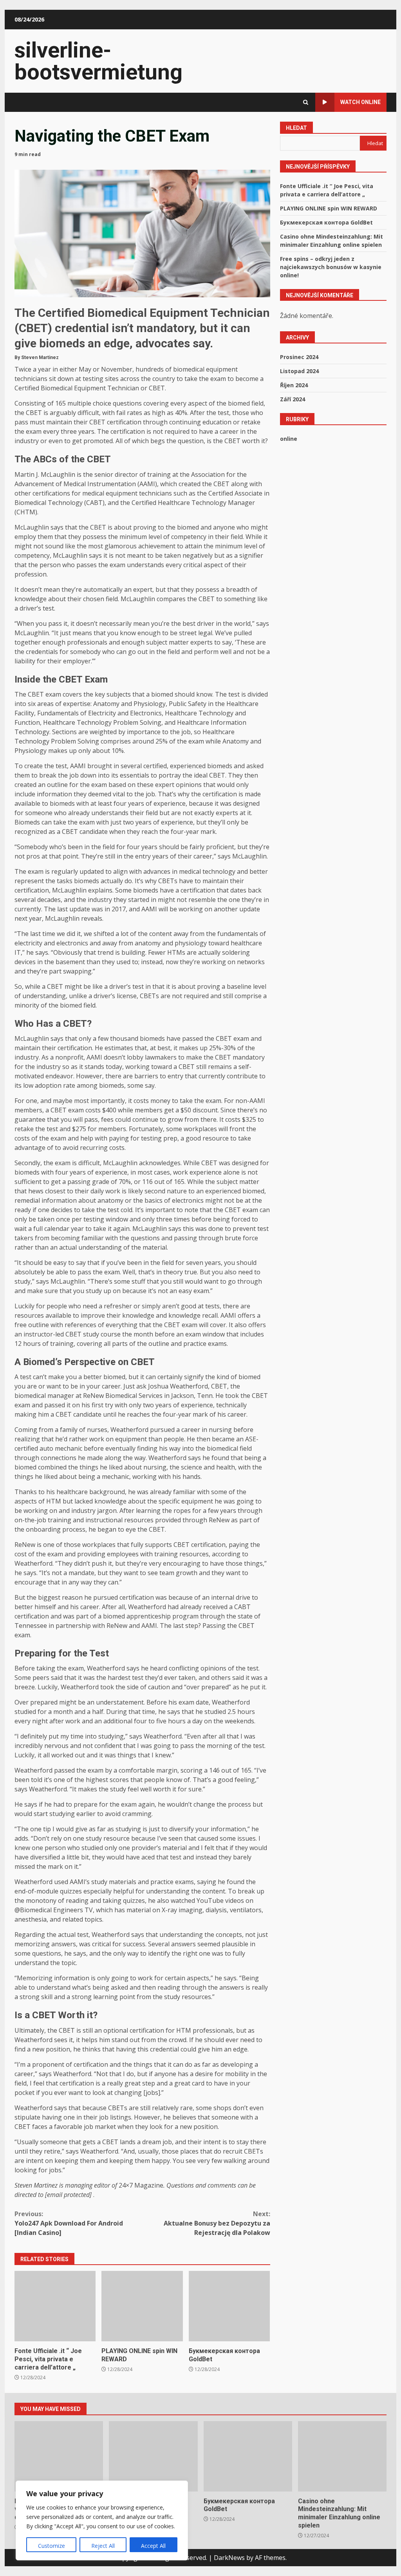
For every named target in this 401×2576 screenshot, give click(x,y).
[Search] (306, 102)
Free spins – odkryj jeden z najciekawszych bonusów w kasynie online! (331, 267)
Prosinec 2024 (299, 357)
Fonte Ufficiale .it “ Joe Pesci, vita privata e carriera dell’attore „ (55, 2306)
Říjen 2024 (294, 385)
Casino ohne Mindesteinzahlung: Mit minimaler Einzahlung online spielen (342, 2456)
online (289, 439)
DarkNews (229, 2558)
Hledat (296, 128)
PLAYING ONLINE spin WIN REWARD (142, 2306)
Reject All (103, 2546)
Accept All (153, 2546)
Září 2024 (293, 399)
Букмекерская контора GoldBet (229, 2306)
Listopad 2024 (299, 371)
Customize (51, 2546)
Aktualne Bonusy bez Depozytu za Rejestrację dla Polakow (217, 2223)
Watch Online (360, 102)
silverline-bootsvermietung (98, 61)
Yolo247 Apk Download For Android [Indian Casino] (69, 2223)
